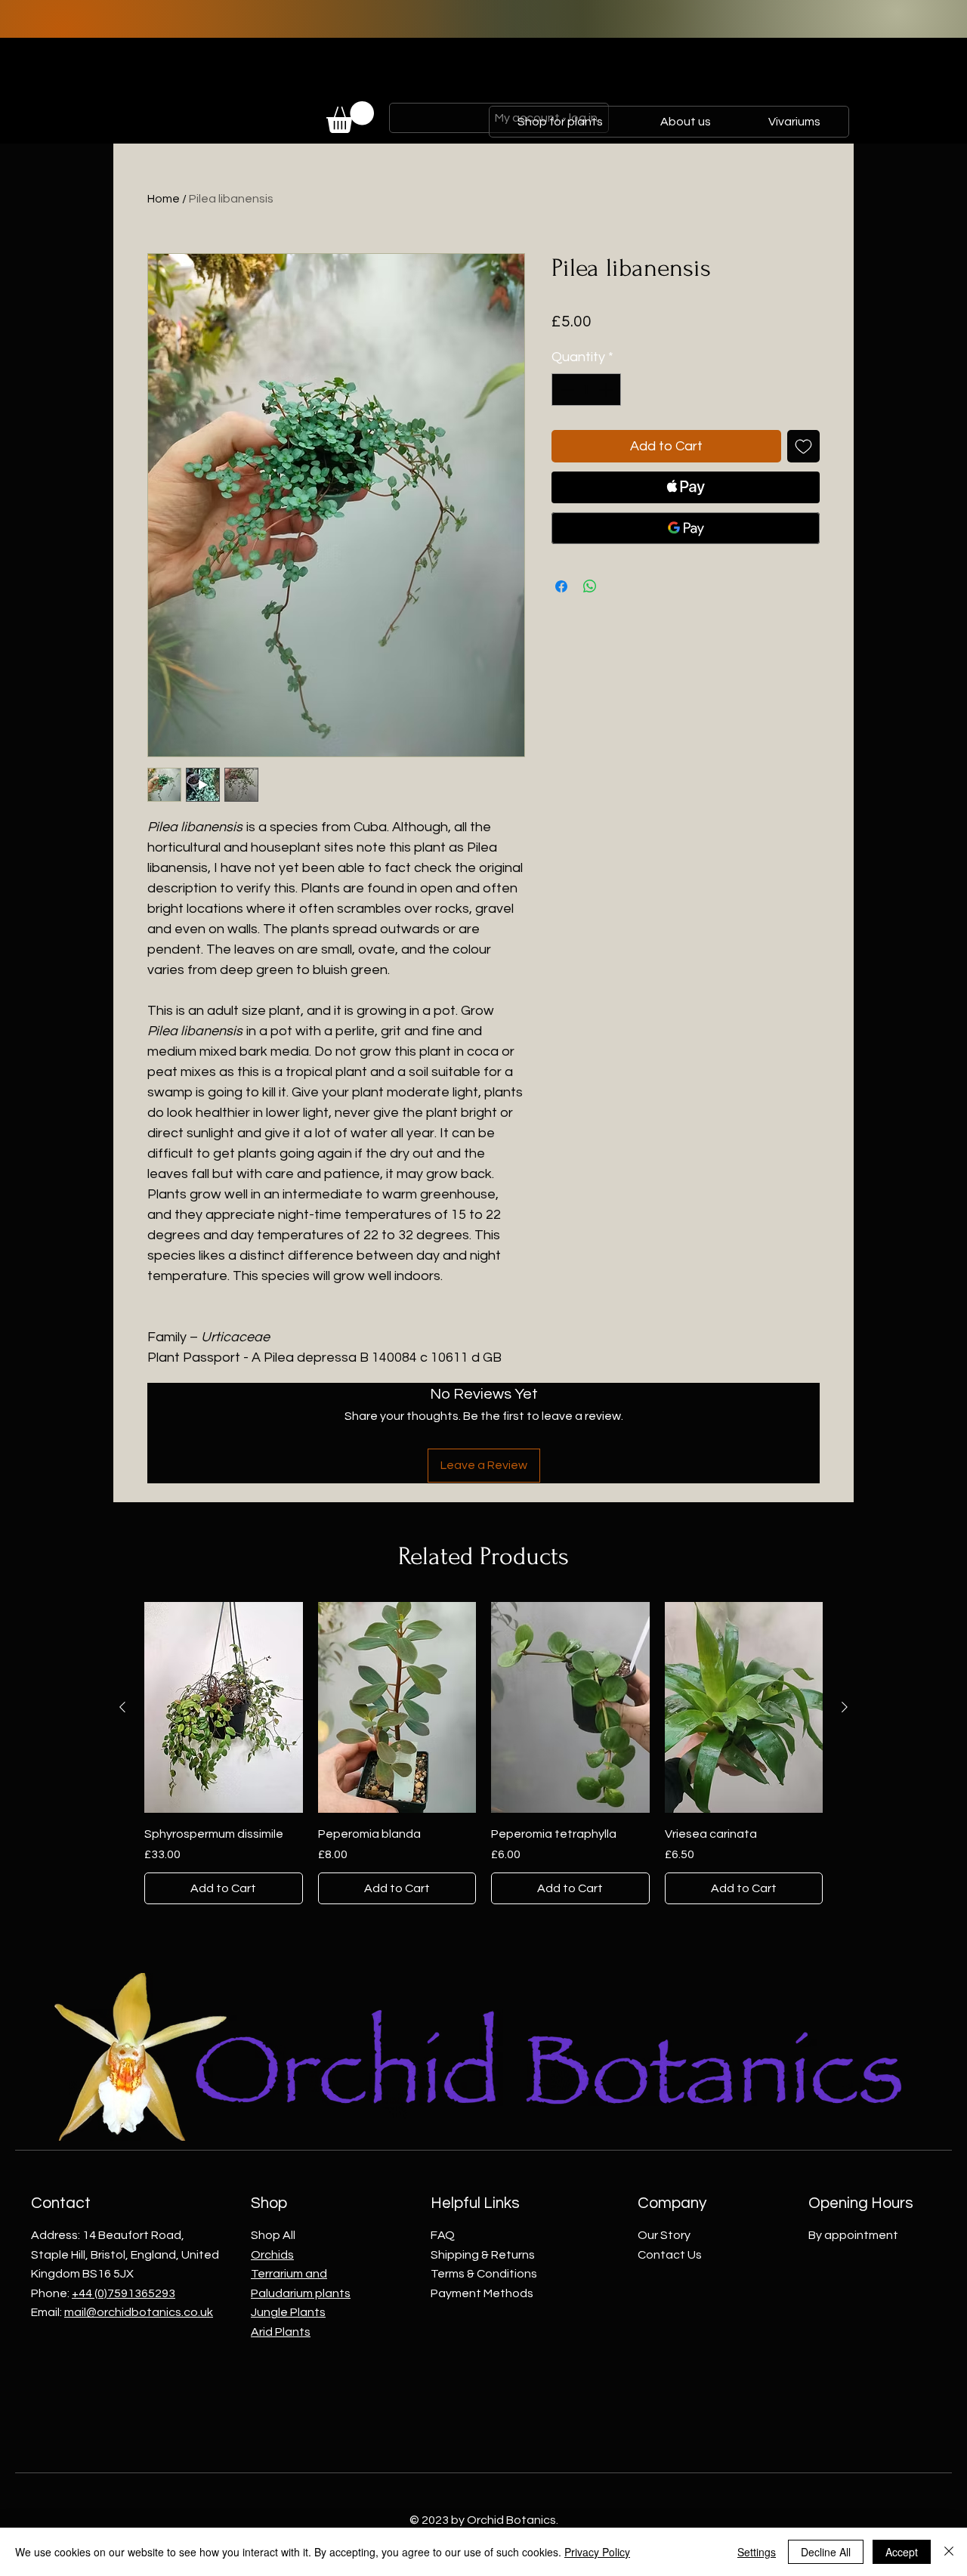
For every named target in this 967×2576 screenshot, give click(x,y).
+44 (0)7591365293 (124, 2293)
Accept (902, 2552)
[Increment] (607, 390)
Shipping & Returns (483, 2255)
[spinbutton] (586, 390)
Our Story (664, 2235)
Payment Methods (482, 2293)
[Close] (949, 2552)
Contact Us (670, 2255)
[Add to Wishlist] (803, 446)
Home (164, 199)
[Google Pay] (686, 528)
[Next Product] (845, 1707)
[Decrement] (565, 390)
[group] (483, 1753)
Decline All (826, 2552)
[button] (350, 117)
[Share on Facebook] (561, 586)
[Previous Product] (122, 1707)
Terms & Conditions (484, 2274)
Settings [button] (757, 2552)
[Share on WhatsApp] (590, 586)
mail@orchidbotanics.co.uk (139, 2312)
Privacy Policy (597, 2552)
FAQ (443, 2235)
